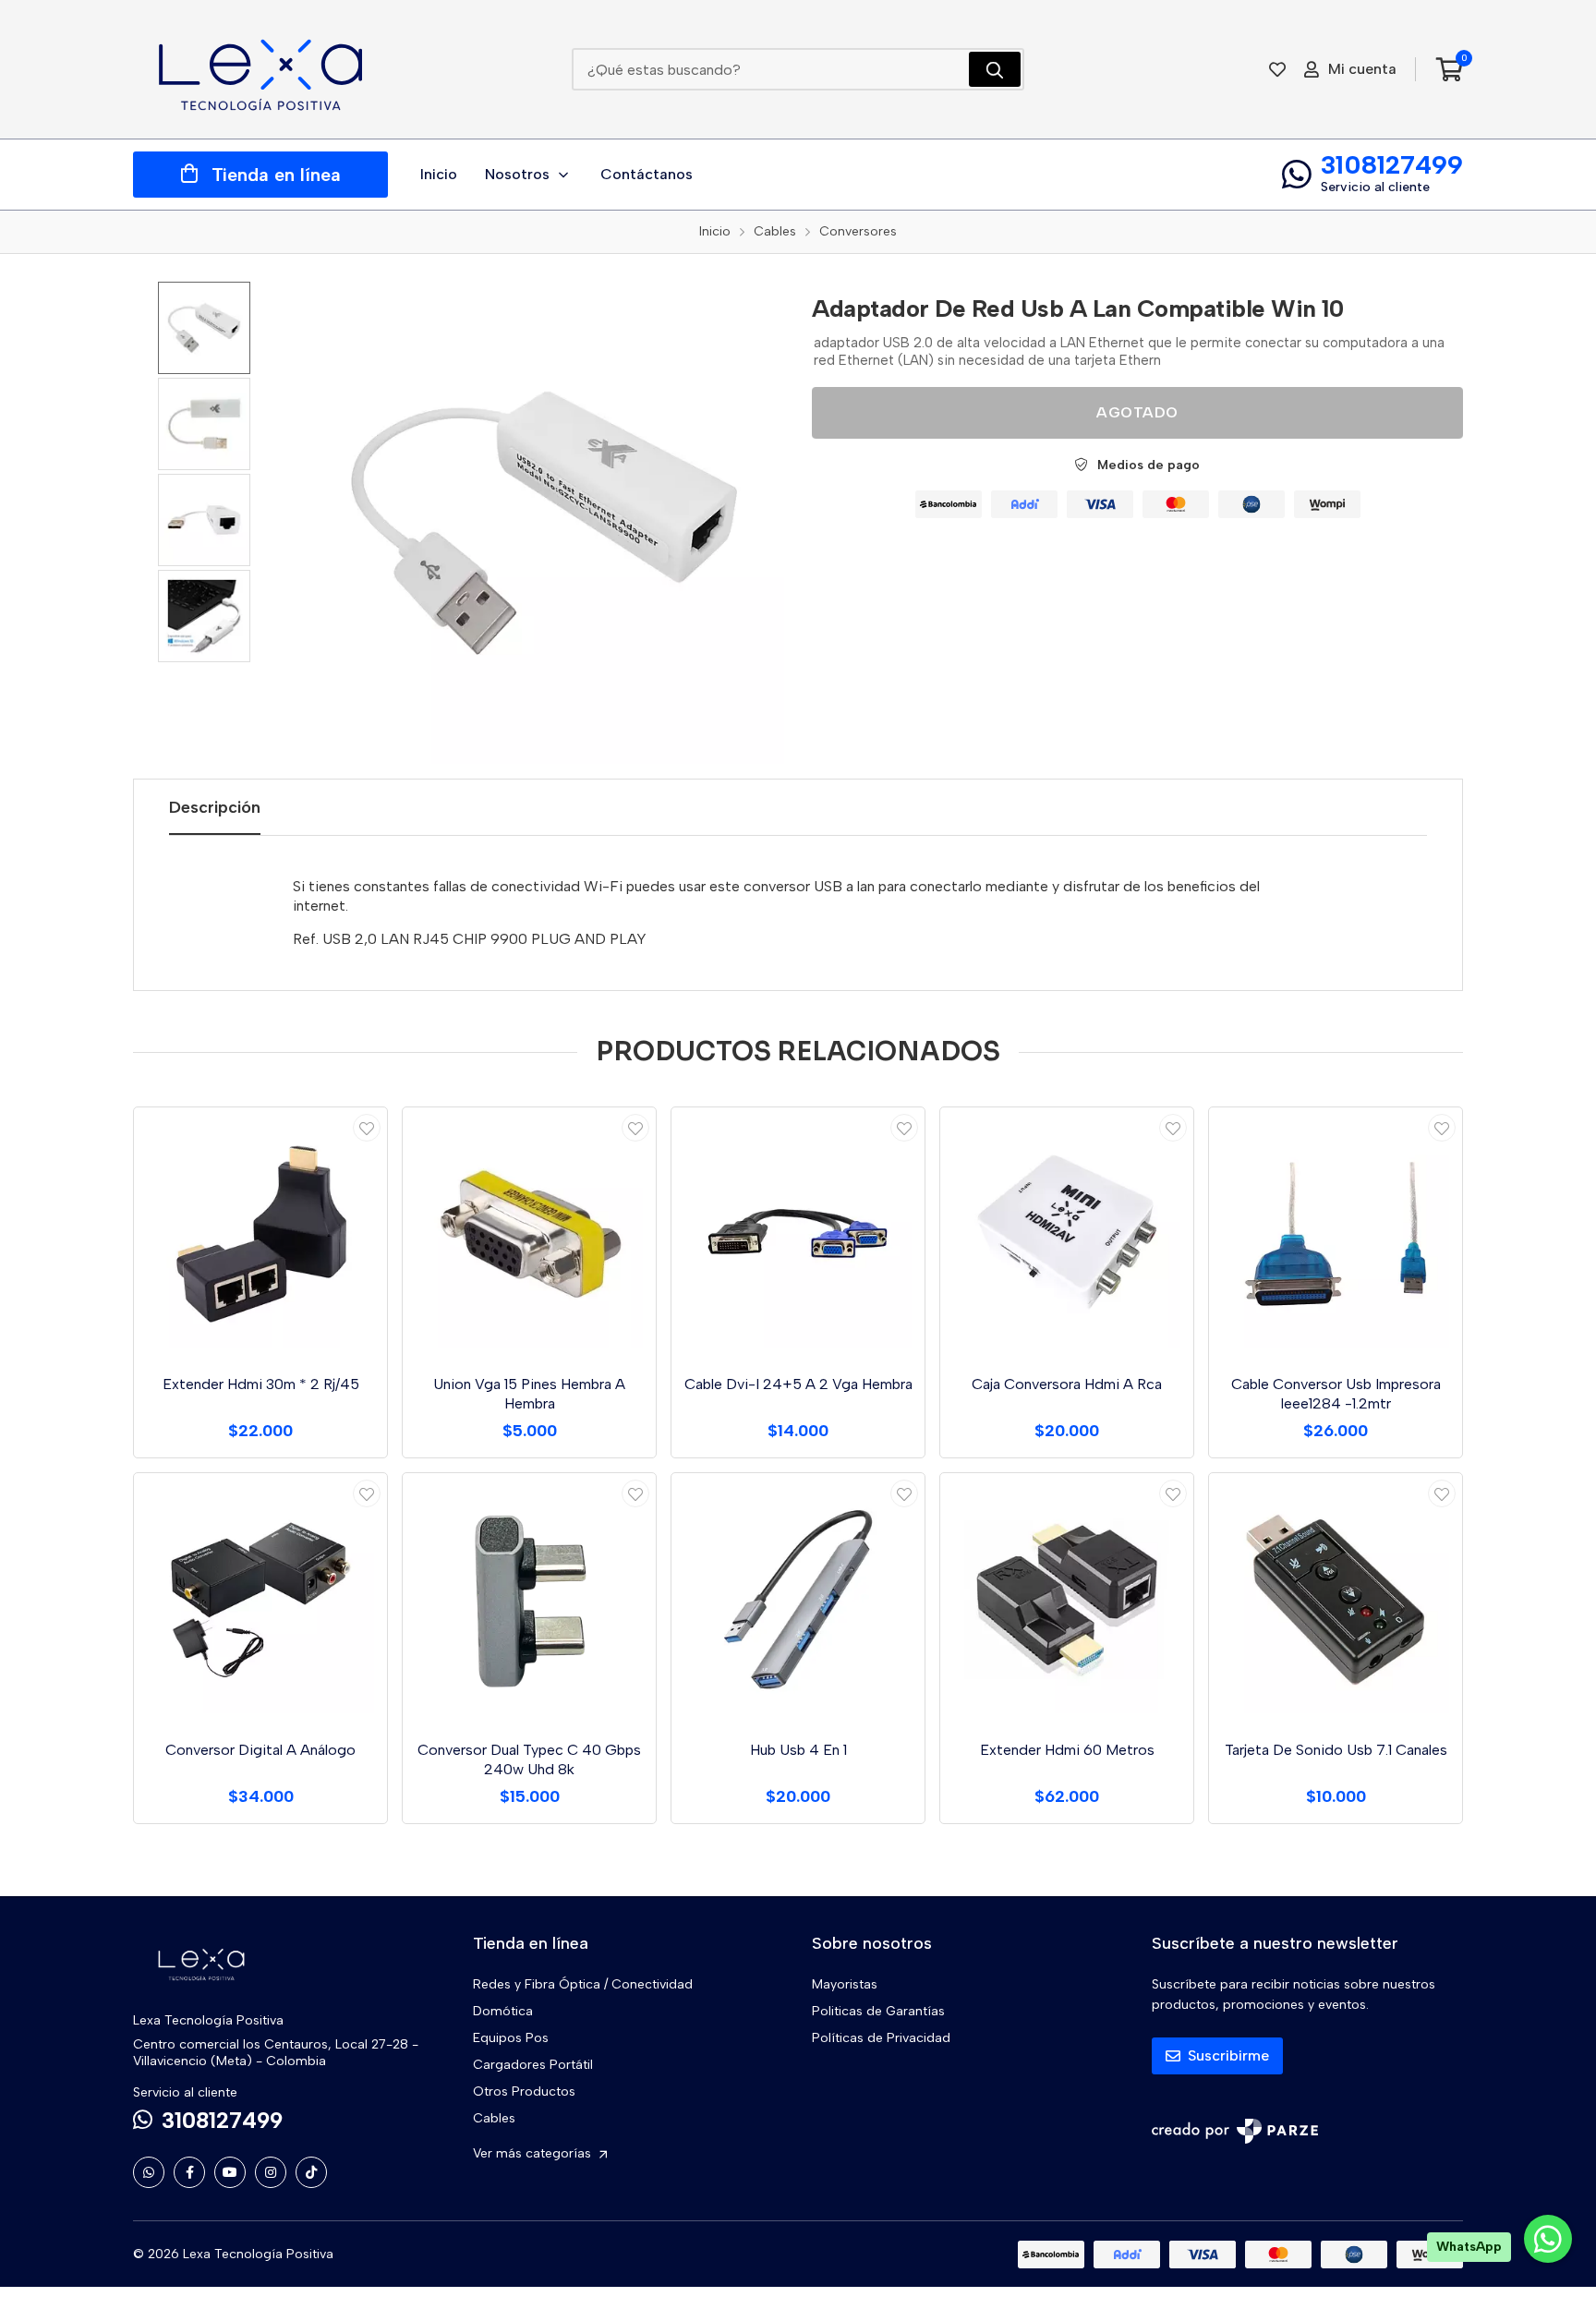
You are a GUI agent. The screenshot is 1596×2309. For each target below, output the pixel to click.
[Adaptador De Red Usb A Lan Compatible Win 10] (544, 523)
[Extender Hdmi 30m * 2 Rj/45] (260, 1234)
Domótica (503, 2011)
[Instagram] (271, 2172)
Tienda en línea (276, 175)
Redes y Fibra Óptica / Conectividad (583, 1984)
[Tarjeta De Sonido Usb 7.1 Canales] (1336, 1600)
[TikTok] (311, 2172)
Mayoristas (845, 1984)
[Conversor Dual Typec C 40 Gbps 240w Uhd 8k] (529, 1600)
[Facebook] (189, 2172)
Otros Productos (524, 2091)
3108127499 (1392, 164)
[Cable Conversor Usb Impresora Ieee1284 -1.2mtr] (1336, 1234)
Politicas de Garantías (878, 2011)
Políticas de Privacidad (881, 2038)
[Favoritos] (1277, 69)
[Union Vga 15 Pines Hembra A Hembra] (529, 1234)
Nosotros (517, 174)
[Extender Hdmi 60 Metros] (1067, 1600)
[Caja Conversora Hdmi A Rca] (1067, 1234)
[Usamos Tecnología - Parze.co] (1235, 2131)
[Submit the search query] (995, 69)
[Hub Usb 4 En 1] (798, 1600)
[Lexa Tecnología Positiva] (260, 69)
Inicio (439, 174)
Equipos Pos (511, 2038)
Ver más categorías (534, 2153)
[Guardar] (367, 1128)
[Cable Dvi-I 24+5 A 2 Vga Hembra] (798, 1234)
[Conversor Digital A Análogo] (260, 1600)
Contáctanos (647, 174)
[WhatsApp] (149, 2172)
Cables (494, 2118)
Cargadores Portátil (533, 2065)
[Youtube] (230, 2172)
